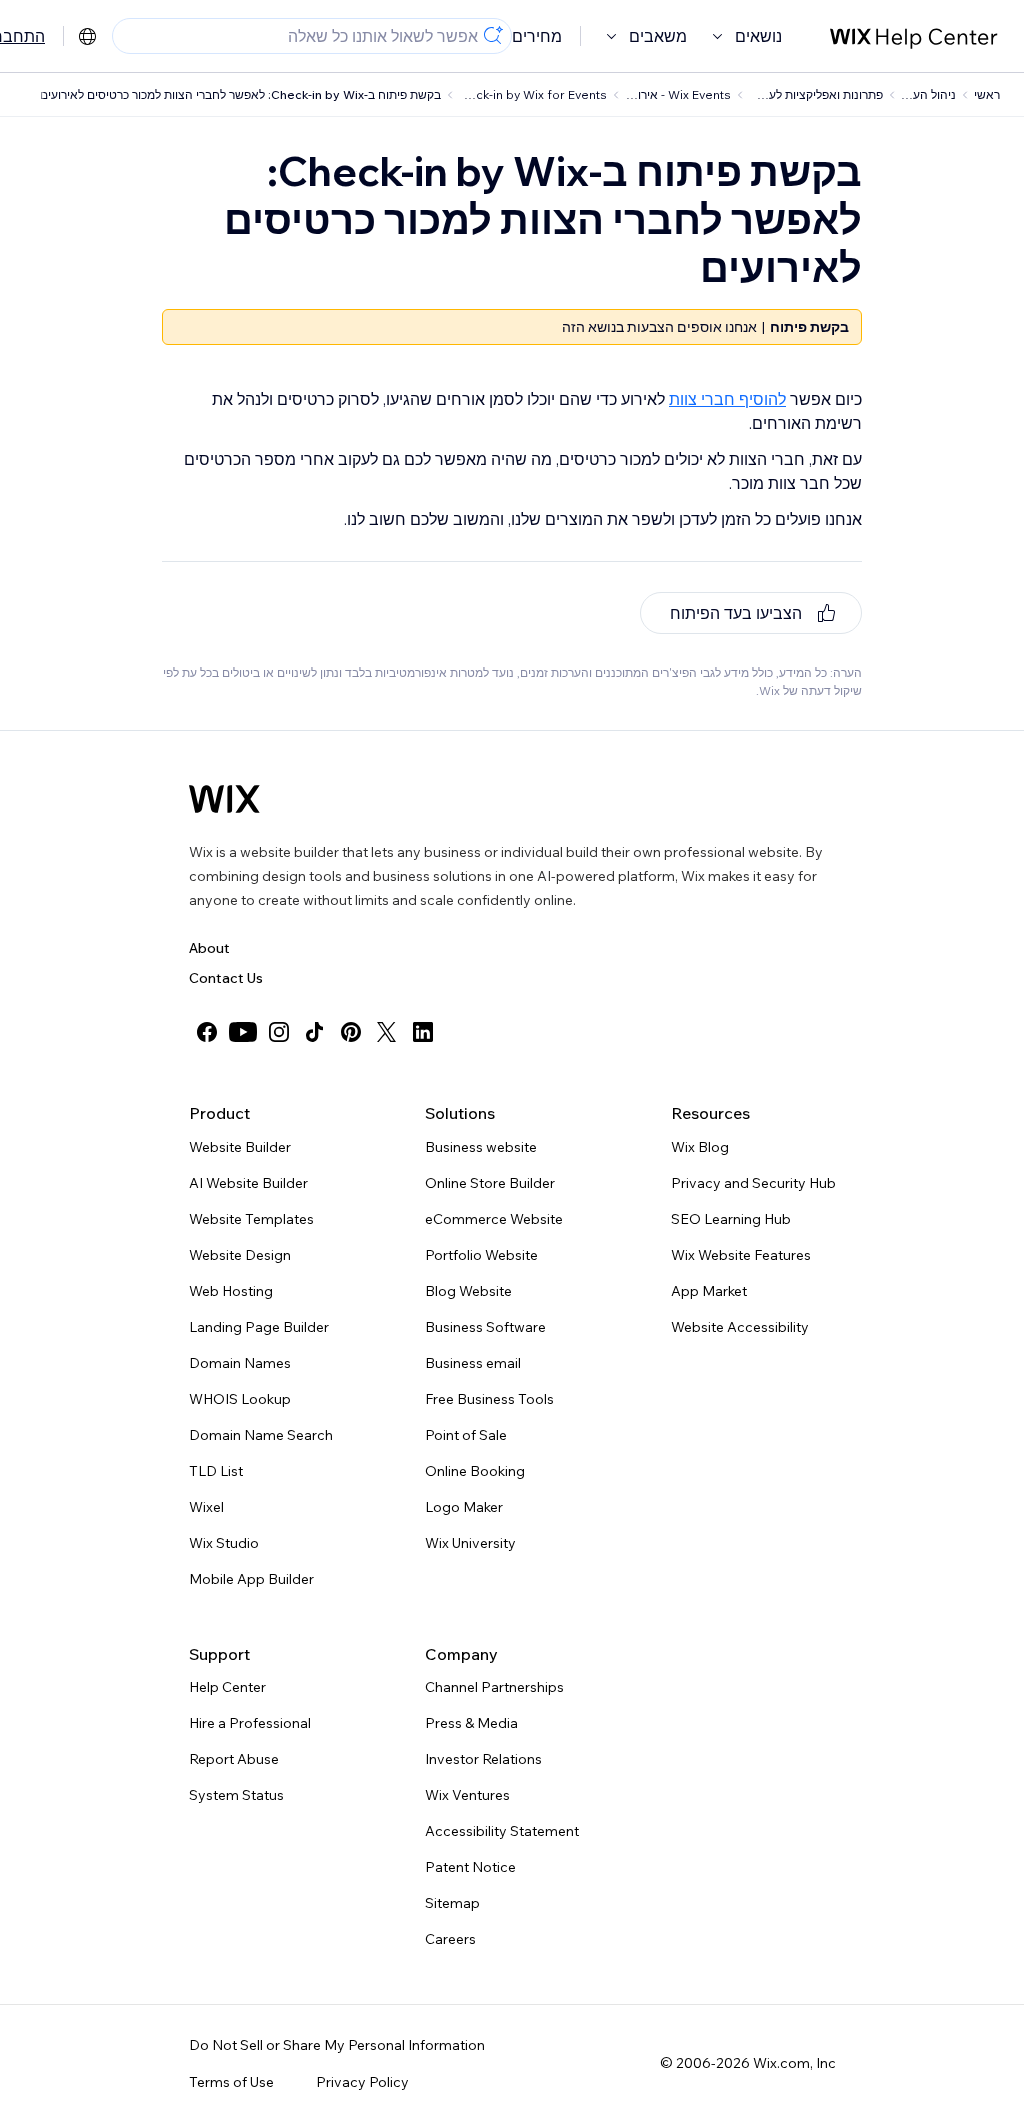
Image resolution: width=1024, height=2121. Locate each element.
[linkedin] (423, 1032)
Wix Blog (700, 1147)
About (209, 948)
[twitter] (387, 1032)
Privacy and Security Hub (753, 1183)
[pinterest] (351, 1032)
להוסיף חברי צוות (727, 399)
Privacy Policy (362, 2082)
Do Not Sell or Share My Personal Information (337, 2045)
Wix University (470, 1543)
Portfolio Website (481, 1255)
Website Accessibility (740, 1327)
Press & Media (471, 1723)
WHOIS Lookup (240, 1399)
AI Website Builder (248, 1183)
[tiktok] (315, 1032)
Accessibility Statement (502, 1831)
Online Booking (475, 1471)
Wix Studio (224, 1543)
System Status (236, 1795)
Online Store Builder (490, 1183)
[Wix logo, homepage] (224, 799)
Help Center (227, 1687)
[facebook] (207, 1032)
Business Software (485, 1327)
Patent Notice (470, 1867)
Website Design (240, 1255)
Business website (481, 1147)
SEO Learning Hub (731, 1219)
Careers (450, 1939)
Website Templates (251, 1219)
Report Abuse (234, 1759)
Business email (473, 1363)
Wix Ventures (467, 1795)
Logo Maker (464, 1507)
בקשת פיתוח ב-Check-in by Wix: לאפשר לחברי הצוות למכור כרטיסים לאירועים (240, 94)
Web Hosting (231, 1291)
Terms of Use (231, 2082)
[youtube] (243, 1032)
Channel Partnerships (494, 1687)
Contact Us (226, 978)
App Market (709, 1291)
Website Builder (240, 1147)
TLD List (216, 1471)
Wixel (206, 1507)
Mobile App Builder (251, 1579)
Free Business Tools (489, 1399)
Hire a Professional (250, 1723)
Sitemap (452, 1903)
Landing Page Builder (259, 1327)
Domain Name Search (261, 1435)
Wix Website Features (741, 1255)
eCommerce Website (494, 1219)
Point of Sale (466, 1435)
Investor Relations (483, 1759)
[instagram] (279, 1032)
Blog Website (468, 1291)
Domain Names (240, 1363)
